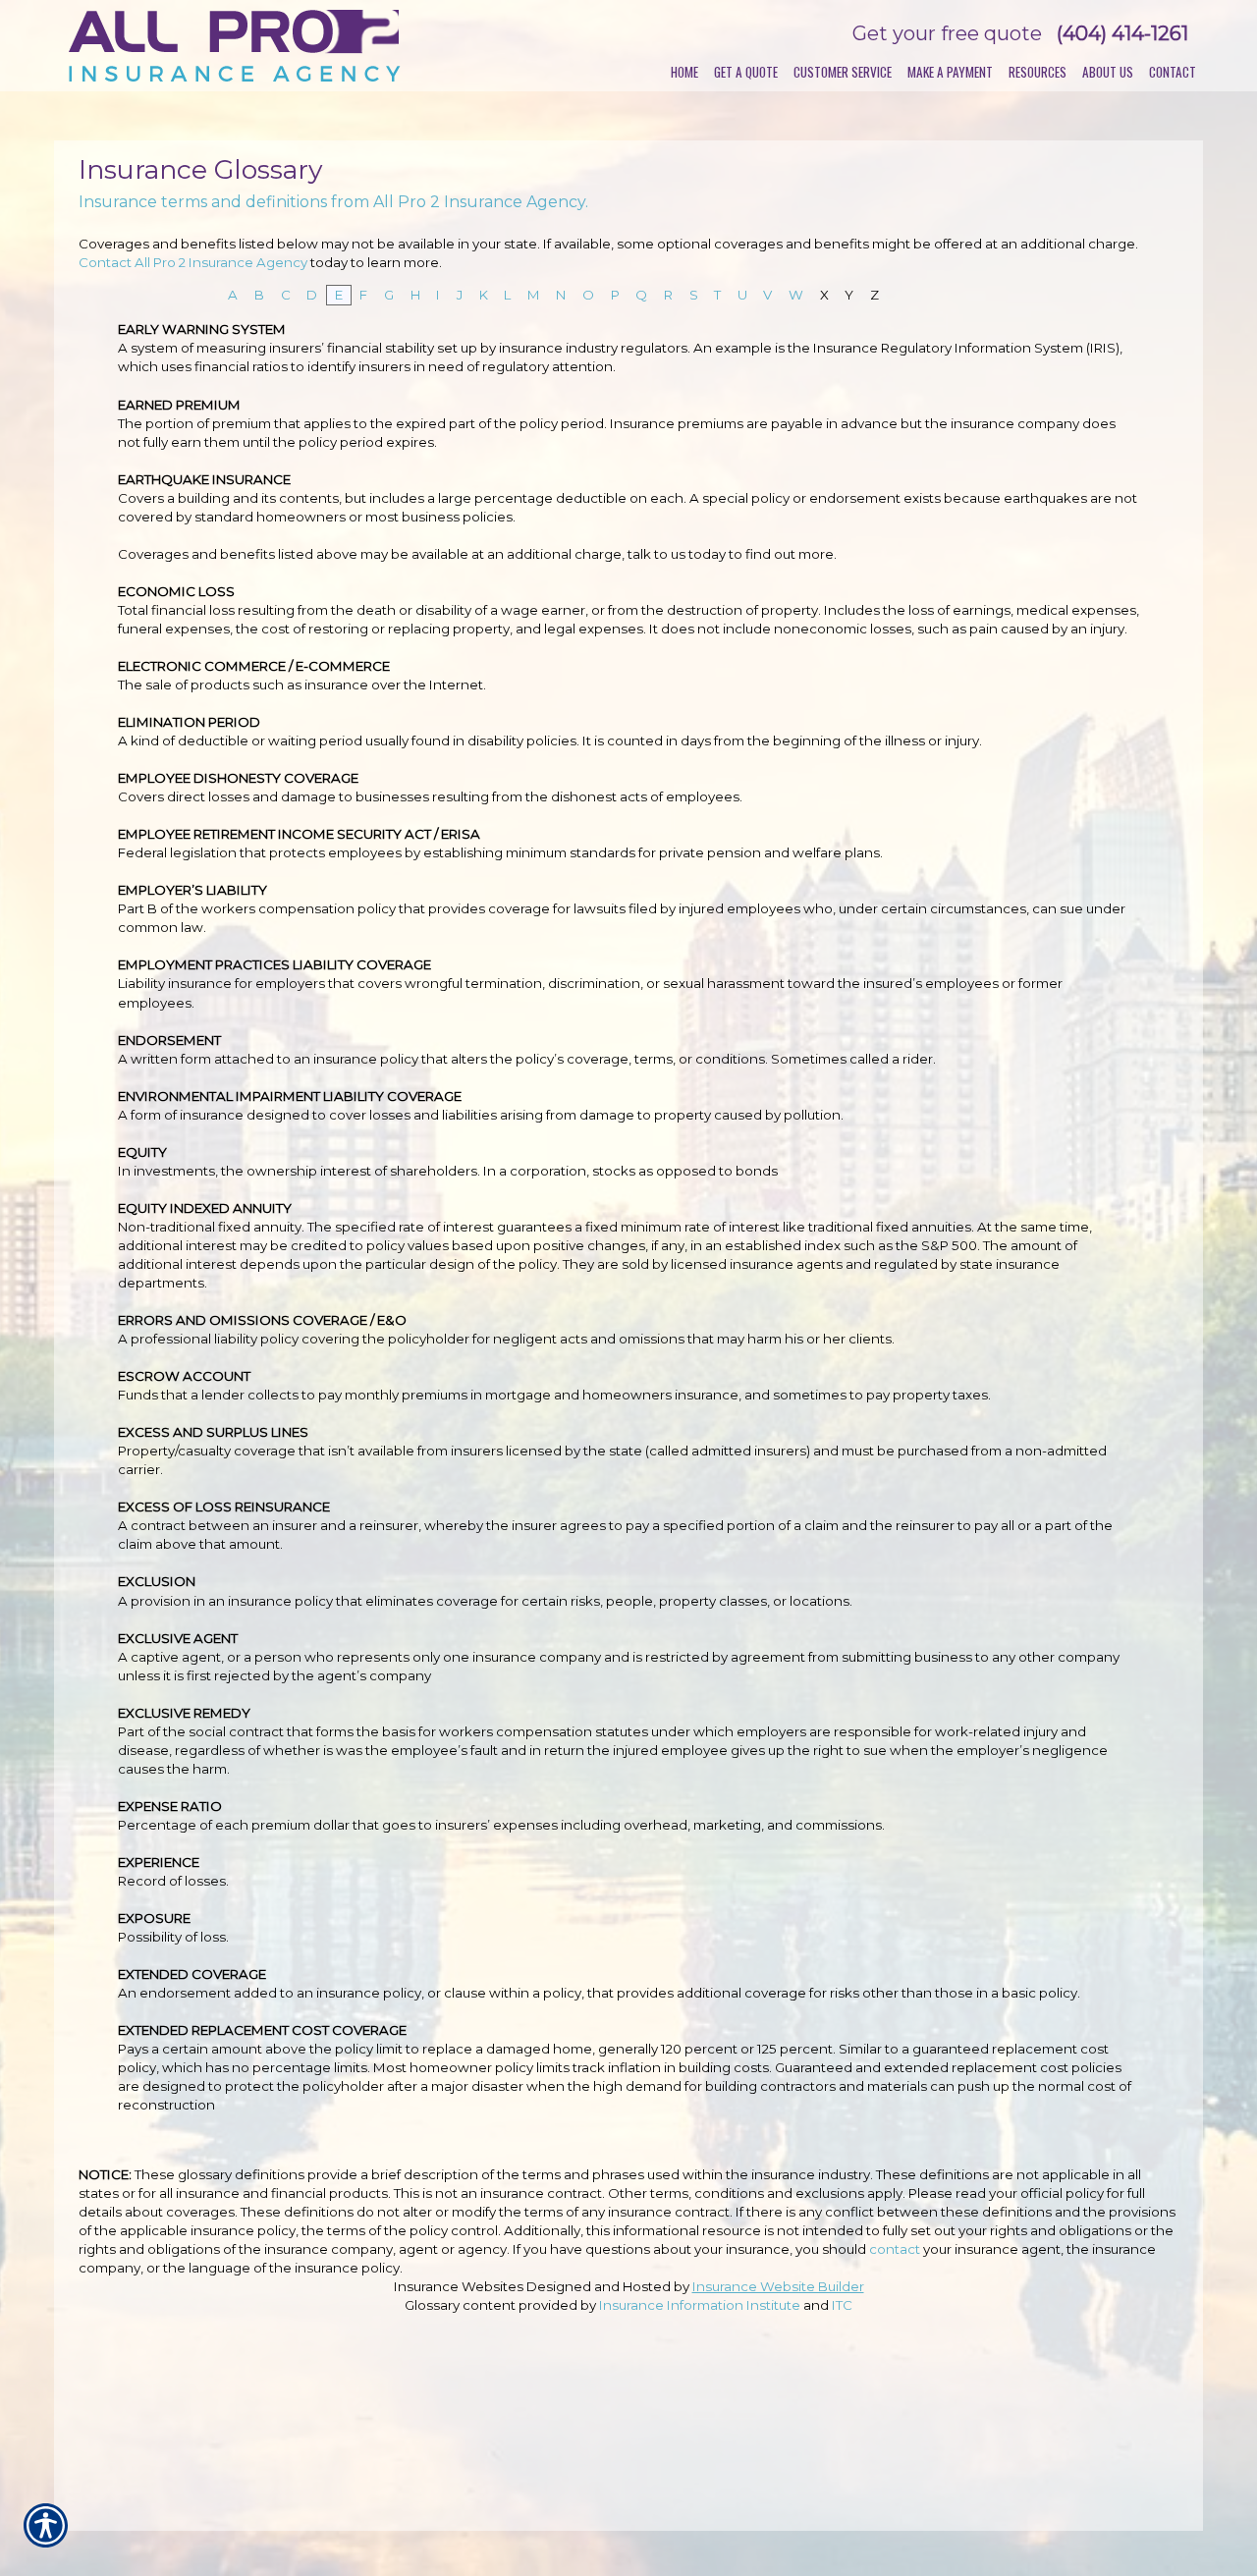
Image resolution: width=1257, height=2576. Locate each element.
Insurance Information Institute (700, 2305)
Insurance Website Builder (778, 2286)
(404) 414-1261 (1122, 33)
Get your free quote (947, 33)
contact (895, 2249)
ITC (842, 2305)
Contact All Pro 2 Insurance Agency (193, 262)
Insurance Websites (459, 2286)
